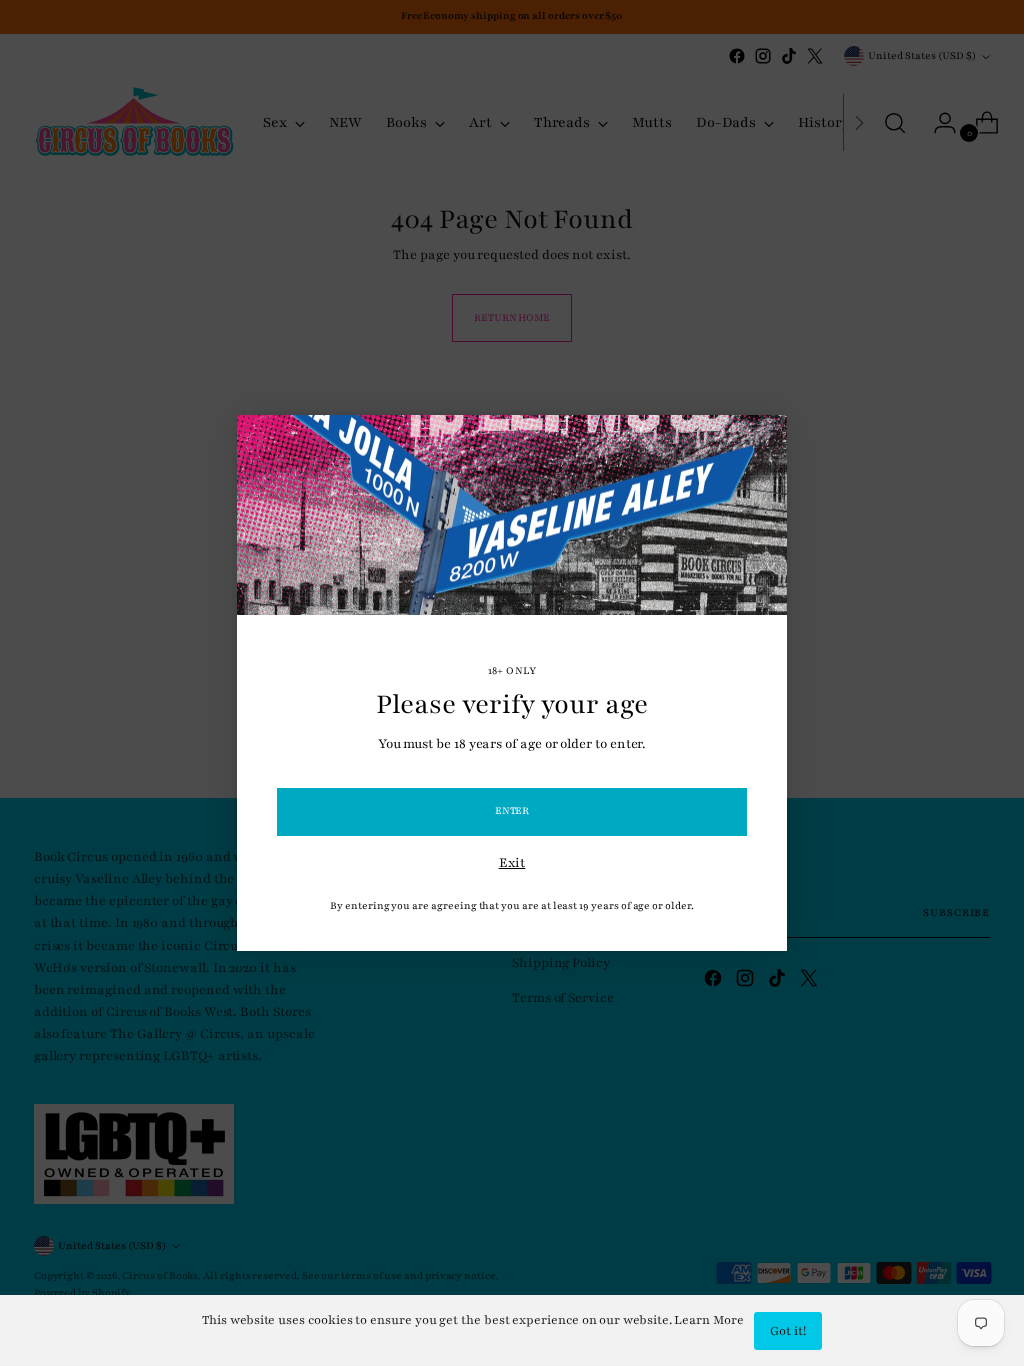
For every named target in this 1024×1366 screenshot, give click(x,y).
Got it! (788, 1331)
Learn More (708, 1320)
